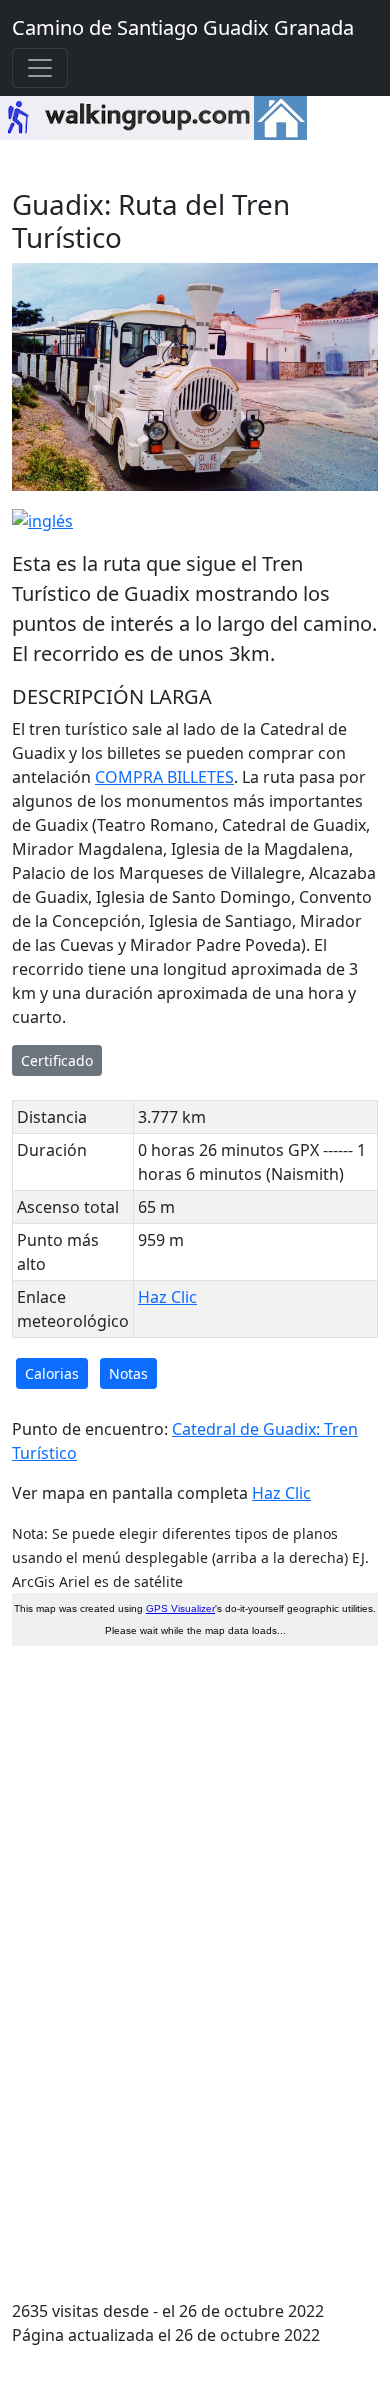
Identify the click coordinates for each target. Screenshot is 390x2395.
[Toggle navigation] (40, 68)
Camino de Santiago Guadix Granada (183, 27)
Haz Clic (167, 1297)
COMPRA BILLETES (164, 777)
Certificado (57, 1060)
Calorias (52, 1373)
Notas (128, 1373)
